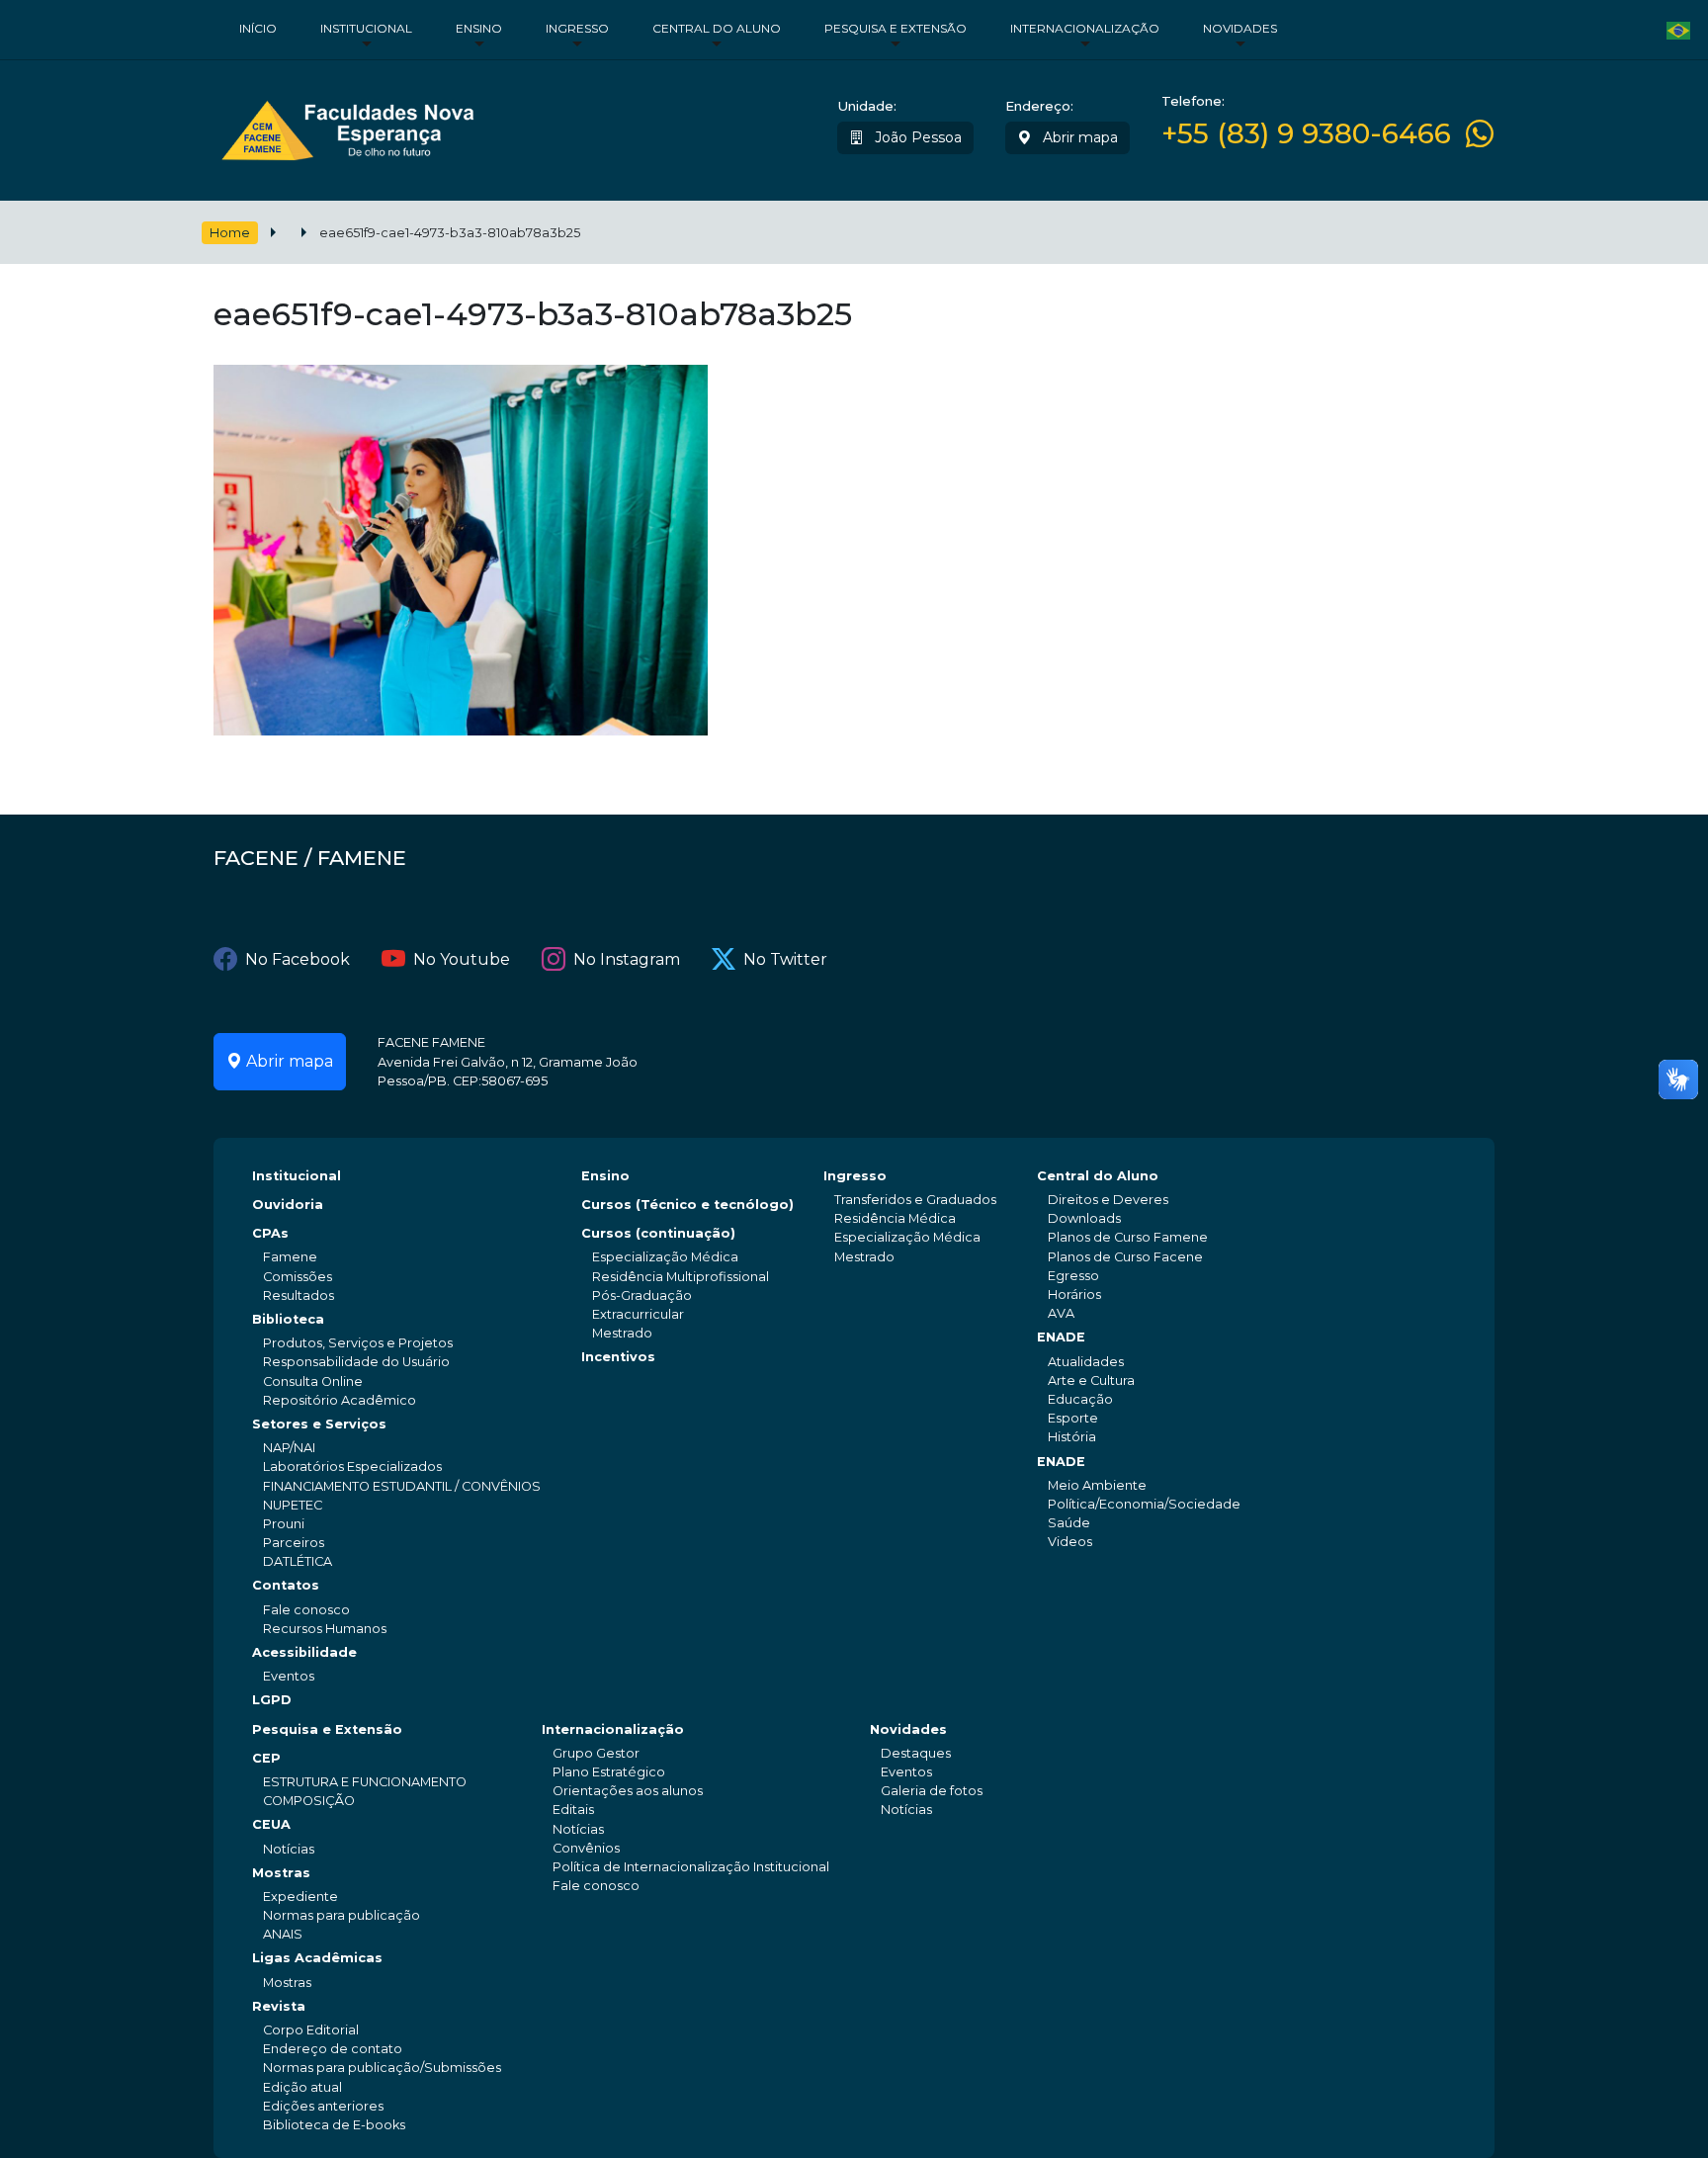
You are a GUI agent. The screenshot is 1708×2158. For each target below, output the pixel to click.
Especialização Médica (665, 1257)
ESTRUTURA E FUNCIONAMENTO (365, 1782)
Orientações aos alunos (628, 1791)
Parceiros (294, 1543)
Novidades (1240, 28)
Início (258, 28)
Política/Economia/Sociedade (1144, 1504)
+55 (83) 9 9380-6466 (1306, 134)
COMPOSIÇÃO (309, 1801)
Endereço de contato (333, 2049)
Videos (1070, 1542)
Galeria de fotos (932, 1791)
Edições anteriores (323, 2106)
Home (230, 233)
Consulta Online (313, 1381)
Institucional (366, 28)
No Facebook (298, 959)
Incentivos (618, 1357)
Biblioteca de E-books (334, 2125)
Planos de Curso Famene (1128, 1237)
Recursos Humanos (325, 1629)
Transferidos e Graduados (915, 1200)
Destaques (916, 1753)
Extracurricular (638, 1314)
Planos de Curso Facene (1125, 1257)
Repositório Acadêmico (340, 1400)
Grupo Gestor (596, 1753)
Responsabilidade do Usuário (356, 1362)
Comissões (298, 1277)
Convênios (586, 1848)
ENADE (1061, 1337)
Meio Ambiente (1097, 1485)
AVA (1061, 1313)
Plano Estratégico (609, 1772)
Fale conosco (306, 1610)
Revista (279, 2006)
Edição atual (302, 2087)
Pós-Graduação (642, 1295)
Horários (1074, 1295)
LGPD (272, 1700)
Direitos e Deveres (1108, 1200)
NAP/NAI (289, 1448)
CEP (266, 1758)
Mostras (281, 1873)
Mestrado (622, 1333)
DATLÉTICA (298, 1561)
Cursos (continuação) (658, 1233)
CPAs (270, 1233)
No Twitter (785, 959)
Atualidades (1086, 1362)
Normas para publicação (342, 1915)
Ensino (479, 28)
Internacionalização (1085, 28)
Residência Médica (895, 1218)
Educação (1080, 1399)
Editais (573, 1810)
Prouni (284, 1524)
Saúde (1069, 1523)
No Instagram (627, 959)
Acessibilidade (304, 1652)
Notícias (289, 1849)
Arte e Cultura (1091, 1381)
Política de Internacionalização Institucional (691, 1867)
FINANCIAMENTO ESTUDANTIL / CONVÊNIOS (402, 1486)
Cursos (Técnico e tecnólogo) (687, 1205)
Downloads (1084, 1218)
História (1072, 1437)
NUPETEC (293, 1505)
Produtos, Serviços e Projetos (358, 1343)
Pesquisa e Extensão (896, 28)
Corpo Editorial (311, 2030)
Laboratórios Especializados (352, 1467)
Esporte (1073, 1418)
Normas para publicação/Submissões (382, 2068)
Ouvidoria (288, 1205)
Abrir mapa (1078, 137)
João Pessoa (916, 137)
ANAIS (283, 1934)
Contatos (286, 1585)
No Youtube (462, 959)
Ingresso (577, 28)
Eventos (289, 1676)
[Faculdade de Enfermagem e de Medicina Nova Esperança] (347, 126)
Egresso (1073, 1276)
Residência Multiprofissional (681, 1277)
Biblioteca (288, 1319)
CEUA (271, 1824)
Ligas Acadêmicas (317, 1958)
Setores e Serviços (319, 1424)
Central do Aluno (717, 28)
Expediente (300, 1897)
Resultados (299, 1295)
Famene (290, 1257)
